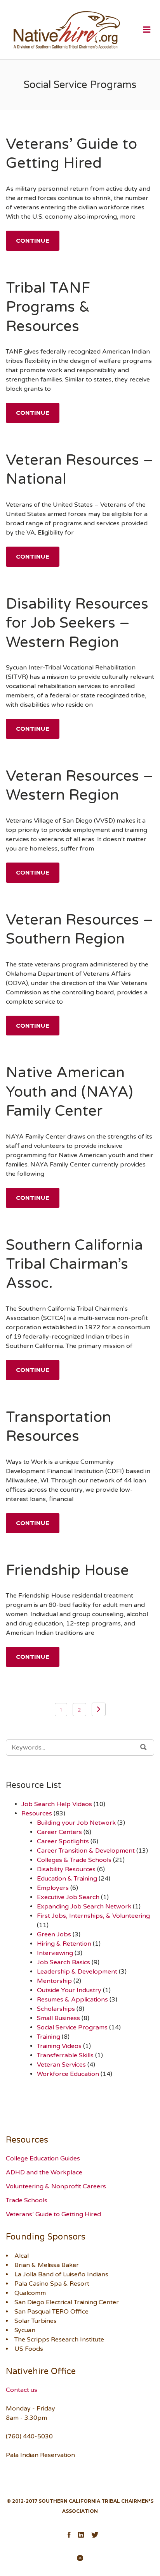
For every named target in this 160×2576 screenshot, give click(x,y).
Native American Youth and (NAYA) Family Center (69, 1092)
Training (49, 2037)
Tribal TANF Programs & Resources (48, 307)
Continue (33, 241)
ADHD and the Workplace (44, 2172)
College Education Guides (43, 2158)
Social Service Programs (72, 2027)
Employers (53, 1888)
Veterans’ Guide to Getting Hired (53, 2214)
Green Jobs (54, 1934)
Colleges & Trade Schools (74, 1860)
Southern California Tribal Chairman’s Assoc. (74, 1264)
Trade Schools (27, 2200)
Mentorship (54, 1981)
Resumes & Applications (72, 2000)
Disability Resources (66, 1869)
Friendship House (67, 1570)
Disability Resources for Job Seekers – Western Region (77, 623)
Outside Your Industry (69, 1990)
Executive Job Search (68, 1897)
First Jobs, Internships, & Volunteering (93, 1916)
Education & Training (67, 1879)
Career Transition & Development (86, 1851)
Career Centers (59, 1832)
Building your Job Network (76, 1823)
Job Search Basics (63, 1962)
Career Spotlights (63, 1841)
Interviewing (55, 1953)
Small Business (58, 2018)
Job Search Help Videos (57, 1804)
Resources (37, 1813)
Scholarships (56, 2009)
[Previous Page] (99, 1709)
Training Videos (59, 2046)
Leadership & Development (77, 1972)
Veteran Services (61, 2065)
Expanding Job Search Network (84, 1907)
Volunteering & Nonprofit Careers (56, 2186)
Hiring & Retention (64, 1944)
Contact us (22, 2390)
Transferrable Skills (65, 2055)
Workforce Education (68, 2074)
